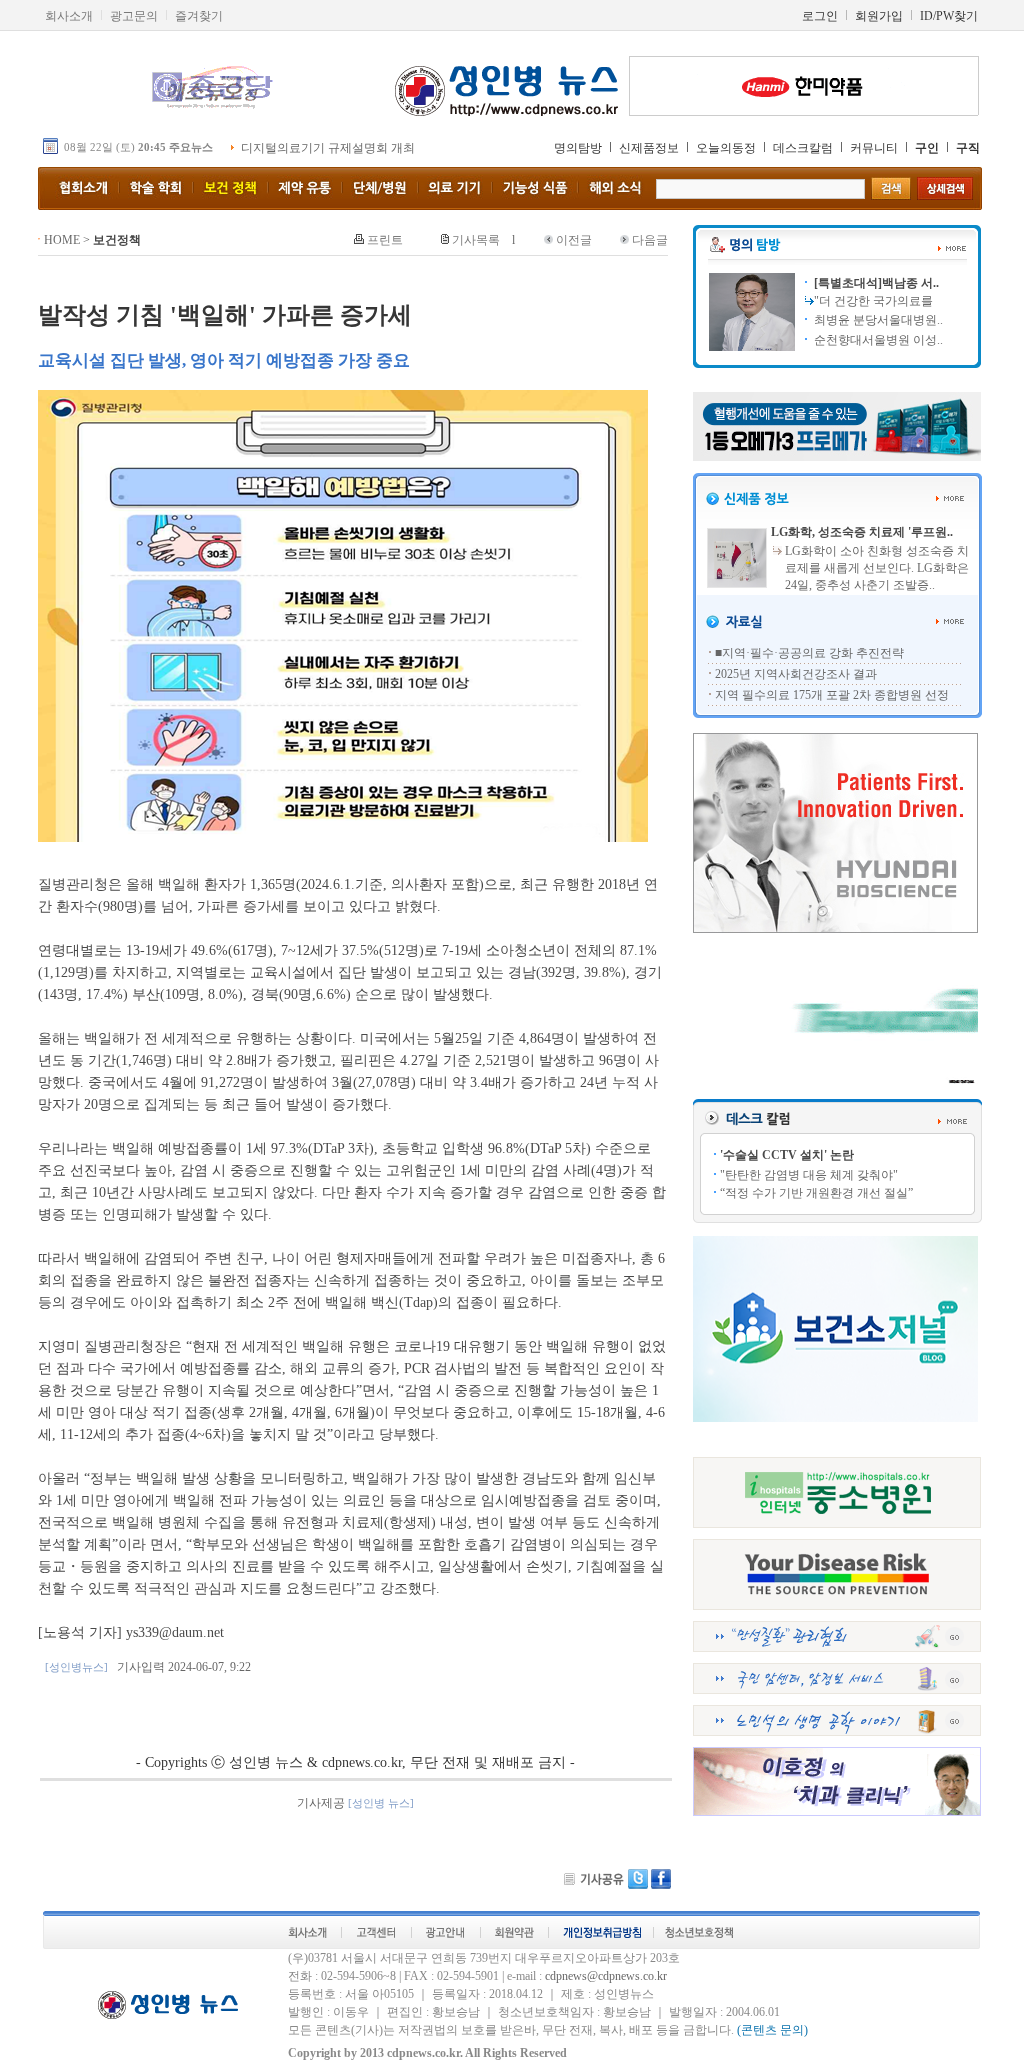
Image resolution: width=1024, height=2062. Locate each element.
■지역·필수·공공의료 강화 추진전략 (809, 653)
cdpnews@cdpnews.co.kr (606, 1976)
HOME (62, 240)
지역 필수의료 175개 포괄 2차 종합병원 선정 (832, 695)
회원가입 (879, 16)
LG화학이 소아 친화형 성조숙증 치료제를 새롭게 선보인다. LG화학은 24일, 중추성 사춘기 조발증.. (877, 568)
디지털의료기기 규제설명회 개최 (328, 148)
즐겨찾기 (199, 16)
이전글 (574, 240)
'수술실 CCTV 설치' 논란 (787, 1155)
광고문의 (134, 16)
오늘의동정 (726, 148)
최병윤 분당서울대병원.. (877, 320)
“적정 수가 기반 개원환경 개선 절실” (816, 1193)
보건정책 (117, 240)
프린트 (385, 240)
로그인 (820, 16)
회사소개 (69, 16)
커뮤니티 (874, 148)
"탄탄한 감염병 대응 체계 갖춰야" (809, 1175)
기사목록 (476, 240)
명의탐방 (578, 148)
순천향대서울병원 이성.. (877, 340)
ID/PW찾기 (949, 16)
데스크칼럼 (803, 148)
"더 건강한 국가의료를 (873, 301)
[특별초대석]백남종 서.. (875, 283)
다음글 (650, 240)
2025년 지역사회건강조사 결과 (796, 674)
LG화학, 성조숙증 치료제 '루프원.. (862, 532)
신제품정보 (649, 148)
